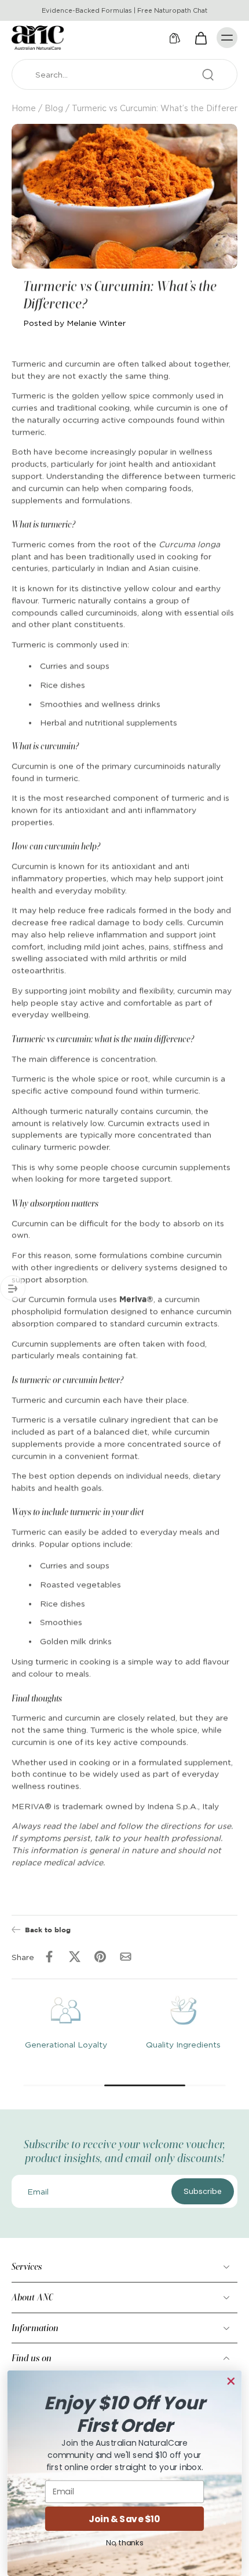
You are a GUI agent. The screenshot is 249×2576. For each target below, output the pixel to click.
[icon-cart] (200, 38)
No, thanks (124, 2542)
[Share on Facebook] (49, 1957)
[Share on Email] (126, 1957)
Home (24, 108)
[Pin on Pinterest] (100, 1957)
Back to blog (48, 1929)
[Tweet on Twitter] (75, 1957)
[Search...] (208, 75)
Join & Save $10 (124, 2519)
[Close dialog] (231, 2381)
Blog (54, 108)
